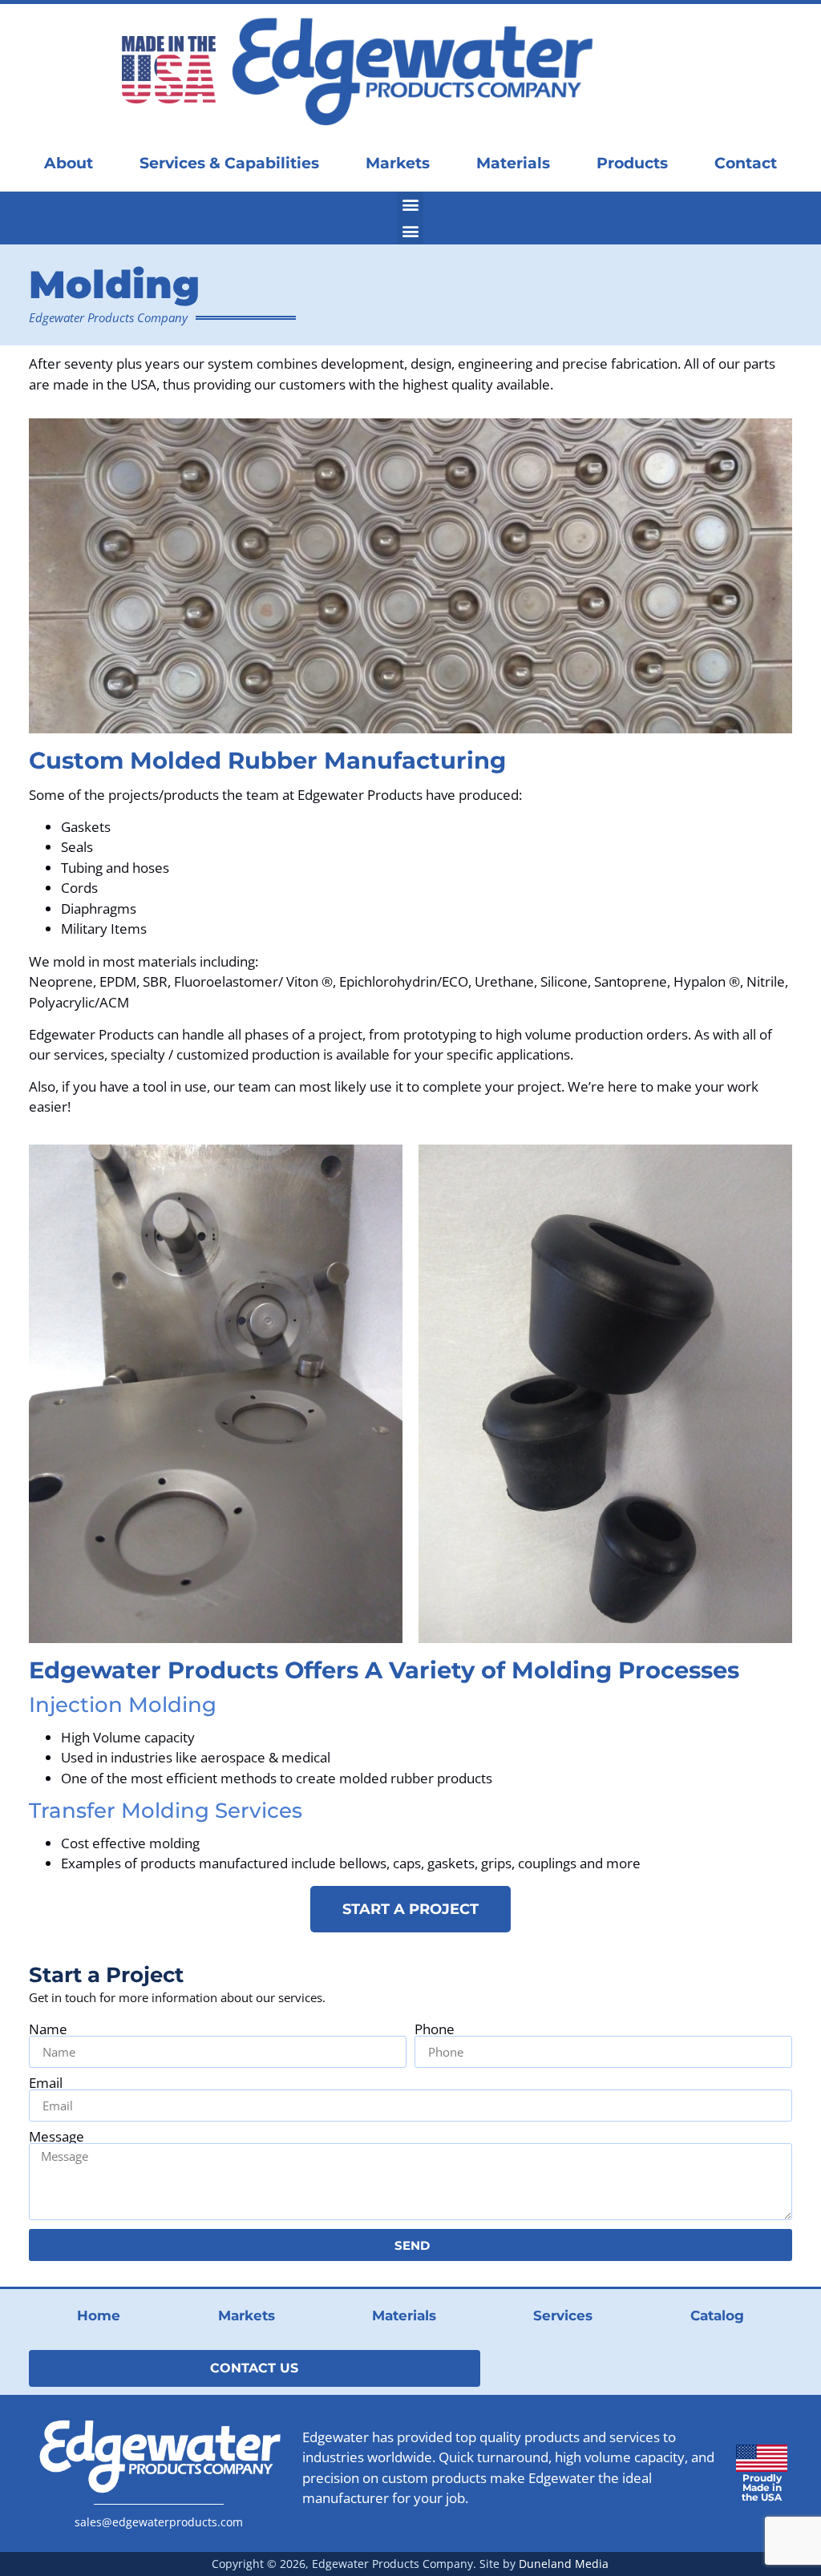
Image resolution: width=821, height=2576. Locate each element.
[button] (410, 205)
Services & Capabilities (229, 163)
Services (563, 2316)
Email (46, 2083)
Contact (746, 163)
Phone (435, 2029)
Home (99, 2316)
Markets (398, 163)
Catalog (717, 2316)
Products (632, 163)
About (69, 163)
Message (57, 2136)
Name (48, 2029)
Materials (513, 163)
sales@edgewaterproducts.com (159, 2522)
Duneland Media (564, 2564)
